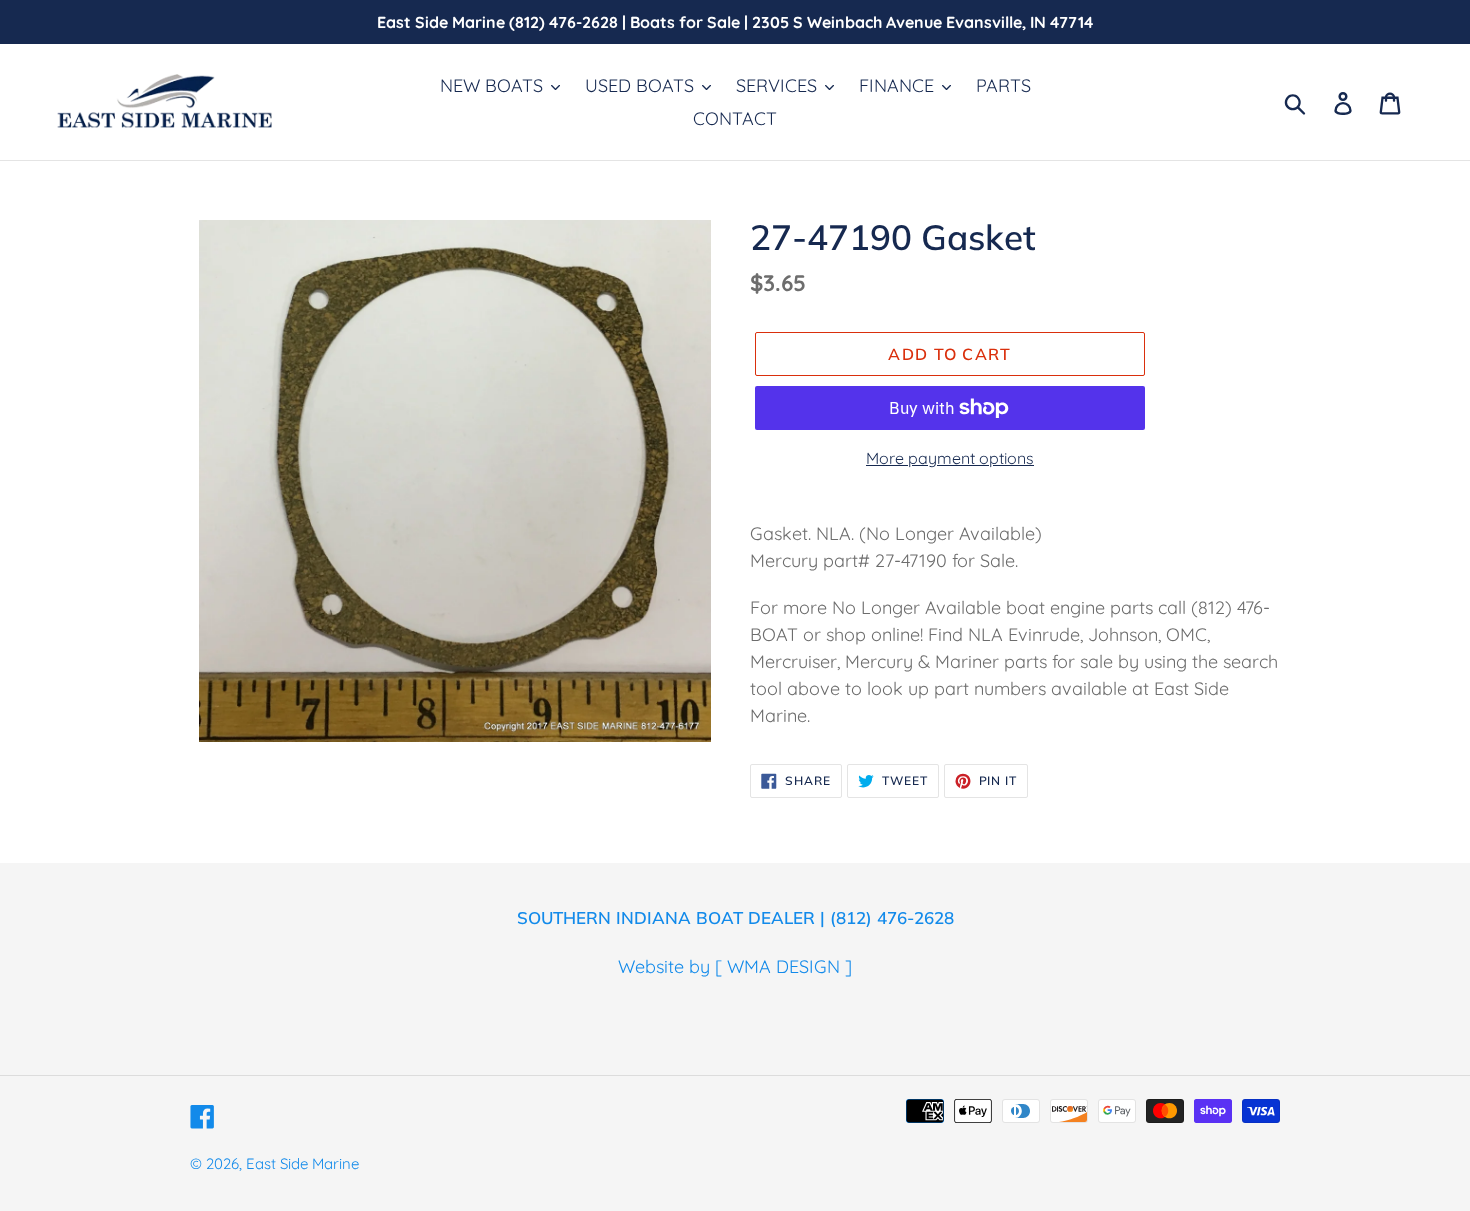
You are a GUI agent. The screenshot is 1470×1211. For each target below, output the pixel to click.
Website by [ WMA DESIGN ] (735, 966)
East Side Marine (302, 1163)
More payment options (950, 458)
